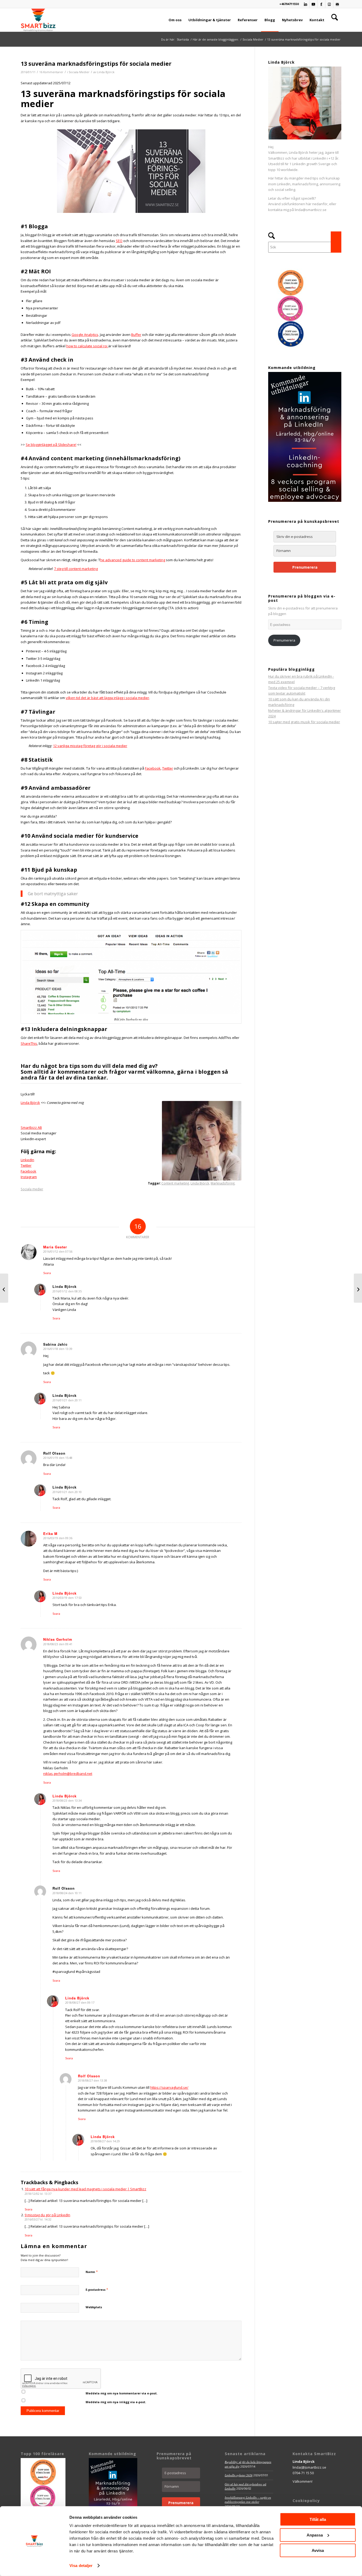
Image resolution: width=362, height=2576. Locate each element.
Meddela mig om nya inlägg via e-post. (116, 2402)
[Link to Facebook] (321, 4)
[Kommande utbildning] (305, 501)
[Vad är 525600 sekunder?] (4, 1288)
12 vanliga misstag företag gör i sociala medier (90, 746)
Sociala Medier (79, 72)
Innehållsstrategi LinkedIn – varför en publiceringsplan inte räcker (248, 2500)
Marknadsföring (223, 1183)
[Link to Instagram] (329, 4)
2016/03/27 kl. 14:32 (38, 2219)
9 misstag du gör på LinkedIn (47, 2215)
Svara (47, 1273)
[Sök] (335, 20)
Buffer (136, 335)
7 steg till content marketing (76, 569)
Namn (92, 2272)
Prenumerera (305, 567)
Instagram (29, 1177)
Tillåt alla (318, 2519)
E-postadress (97, 2289)
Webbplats (94, 2307)
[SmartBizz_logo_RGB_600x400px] (38, 20)
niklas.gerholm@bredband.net (68, 1774)
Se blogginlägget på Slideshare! (51, 445)
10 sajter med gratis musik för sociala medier (304, 722)
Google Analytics (85, 335)
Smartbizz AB (31, 1127)
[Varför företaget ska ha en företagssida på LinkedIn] (358, 1288)
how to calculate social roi (87, 346)
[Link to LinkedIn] (305, 4)
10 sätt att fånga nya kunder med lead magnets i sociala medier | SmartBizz (85, 2189)
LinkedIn (27, 1160)
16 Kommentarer (51, 72)
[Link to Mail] (337, 4)
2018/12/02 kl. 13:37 (38, 2194)
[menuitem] (175, 20)
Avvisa (318, 2550)
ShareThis (29, 1043)
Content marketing (175, 1183)
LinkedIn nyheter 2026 (239, 2475)
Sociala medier (32, 1189)
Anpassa (315, 2535)
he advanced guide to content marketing (133, 560)
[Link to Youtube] (313, 4)
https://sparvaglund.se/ (169, 2087)
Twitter (168, 768)
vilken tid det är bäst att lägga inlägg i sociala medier (107, 698)
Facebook (153, 768)
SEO (119, 241)
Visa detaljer (81, 2566)
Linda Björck (106, 72)
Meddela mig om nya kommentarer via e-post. (122, 2393)
